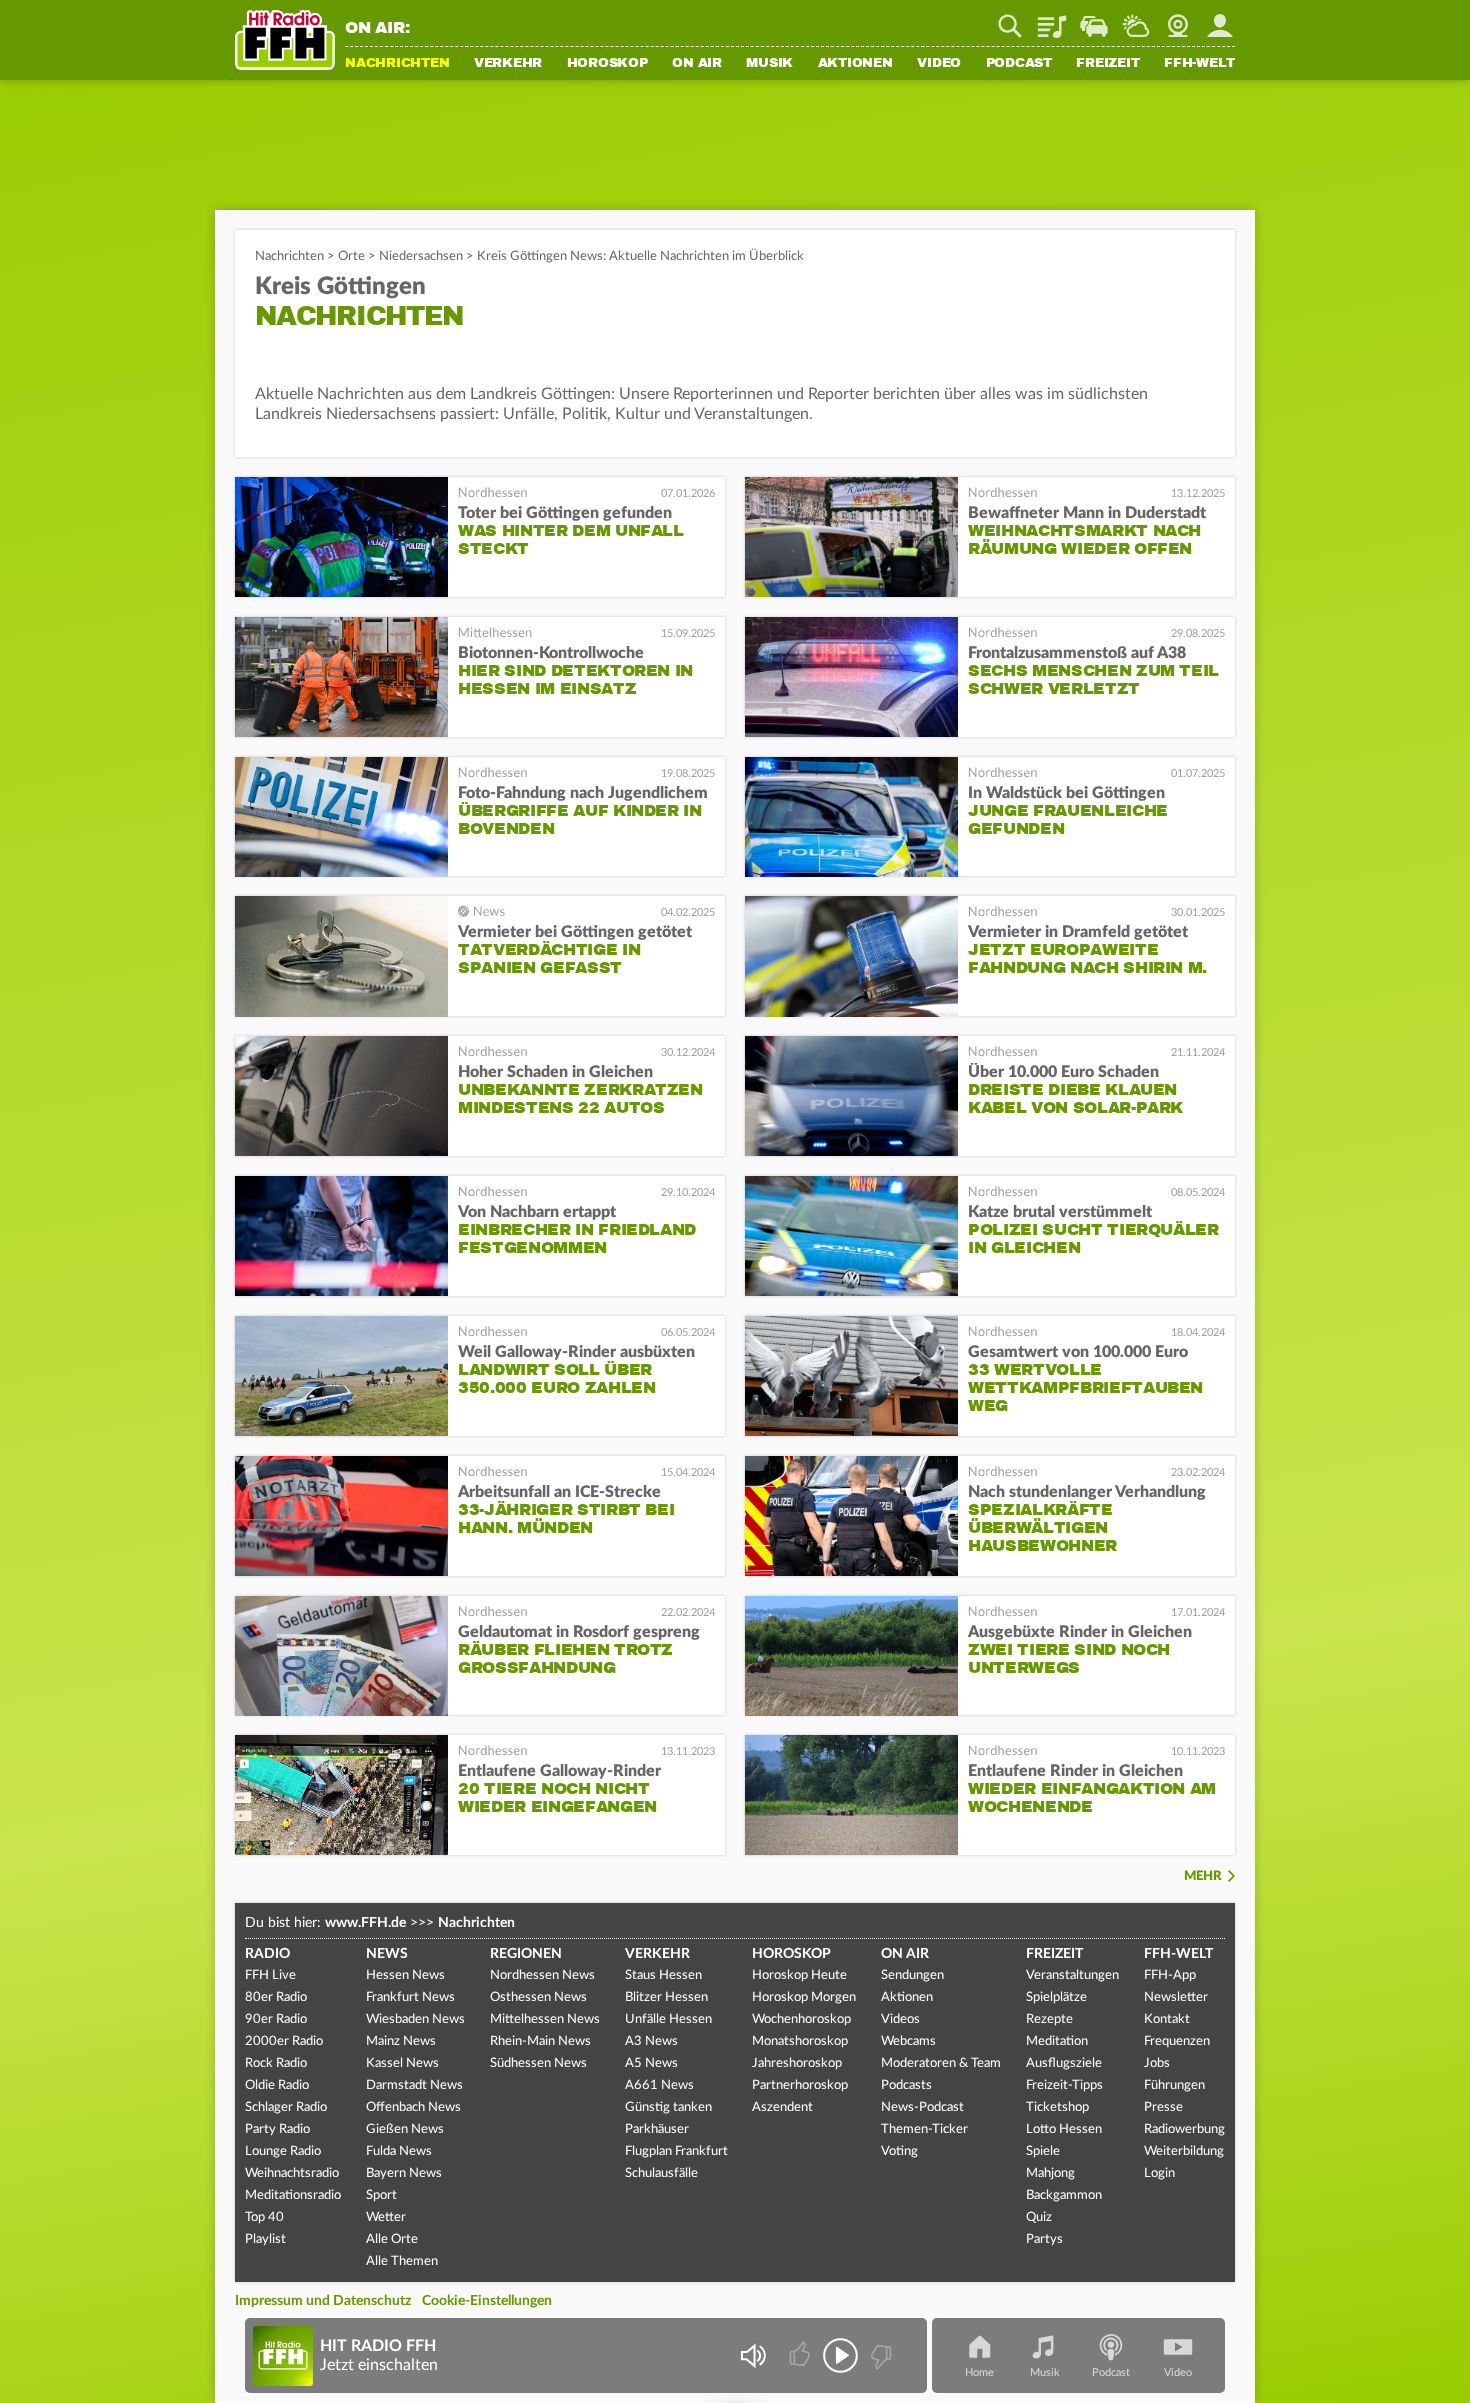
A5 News (651, 2063)
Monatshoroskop (800, 2041)
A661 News (659, 2085)
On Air (697, 64)
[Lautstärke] (752, 2355)
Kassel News (402, 2063)
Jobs (1157, 2063)
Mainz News (401, 2041)
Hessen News (405, 1975)
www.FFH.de (365, 1923)
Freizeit (1107, 64)
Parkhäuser (657, 2129)
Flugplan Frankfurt (676, 2151)
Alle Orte (392, 2239)
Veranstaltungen (1072, 1975)
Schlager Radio (286, 2107)
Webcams (908, 2041)
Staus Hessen (663, 1975)
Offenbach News (413, 2107)
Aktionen (855, 64)
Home (979, 2372)
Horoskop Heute (799, 1975)
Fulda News (399, 2151)
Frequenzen (1177, 2041)
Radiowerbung (1184, 2129)
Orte (351, 256)
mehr (1203, 1876)
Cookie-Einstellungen (487, 2301)
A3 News (651, 2041)
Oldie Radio (277, 2085)
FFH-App (1170, 1975)
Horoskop (607, 64)
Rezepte (1049, 2019)
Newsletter (1176, 1997)
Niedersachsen (421, 256)
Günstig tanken (668, 2107)
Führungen (1174, 2085)
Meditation (1057, 2041)
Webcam (1178, 19)
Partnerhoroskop (800, 2085)
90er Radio (276, 2019)
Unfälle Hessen (668, 2019)
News (387, 1954)
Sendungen (912, 1975)
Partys (1044, 2239)
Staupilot (1094, 19)
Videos (900, 2019)
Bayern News (404, 2173)
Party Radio (277, 2129)
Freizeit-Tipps (1064, 2085)
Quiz (1039, 2217)
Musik (769, 64)
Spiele (1043, 2151)
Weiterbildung (1184, 2151)
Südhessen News (538, 2063)
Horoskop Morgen (804, 1997)
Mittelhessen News (545, 2019)
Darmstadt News (414, 2085)
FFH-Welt (1199, 64)
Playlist (1052, 19)
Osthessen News (538, 1997)
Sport (381, 2195)
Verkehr (508, 64)
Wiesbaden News (415, 2019)
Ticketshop (1057, 2107)
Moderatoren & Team (941, 2063)
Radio (267, 1954)
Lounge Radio (283, 2151)
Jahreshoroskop (797, 2063)
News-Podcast (922, 2107)
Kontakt (1167, 2019)
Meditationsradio (293, 2195)
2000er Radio (284, 2041)
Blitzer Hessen (666, 1997)
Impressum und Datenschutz (323, 2301)
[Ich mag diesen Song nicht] (879, 2355)
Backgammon (1064, 2195)
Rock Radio (276, 2063)
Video (939, 64)
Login (1159, 2173)
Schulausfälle (661, 2173)
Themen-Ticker (924, 2129)
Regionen (526, 1954)
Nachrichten (397, 64)
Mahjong (1050, 2173)
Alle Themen (402, 2261)
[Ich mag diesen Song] (801, 2355)
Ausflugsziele (1064, 2063)
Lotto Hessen (1064, 2129)
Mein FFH (1220, 19)
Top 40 (264, 2217)
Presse (1163, 2107)
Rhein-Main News (540, 2041)
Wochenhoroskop (801, 2019)
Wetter (1136, 19)
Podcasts (906, 2085)
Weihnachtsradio (292, 2173)
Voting (899, 2151)
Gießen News (405, 2129)
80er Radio (276, 1997)
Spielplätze (1056, 1997)
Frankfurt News (410, 1997)
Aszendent (782, 2107)
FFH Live (270, 1975)
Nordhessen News (542, 1975)
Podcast (1019, 64)
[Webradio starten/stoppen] (840, 2355)
